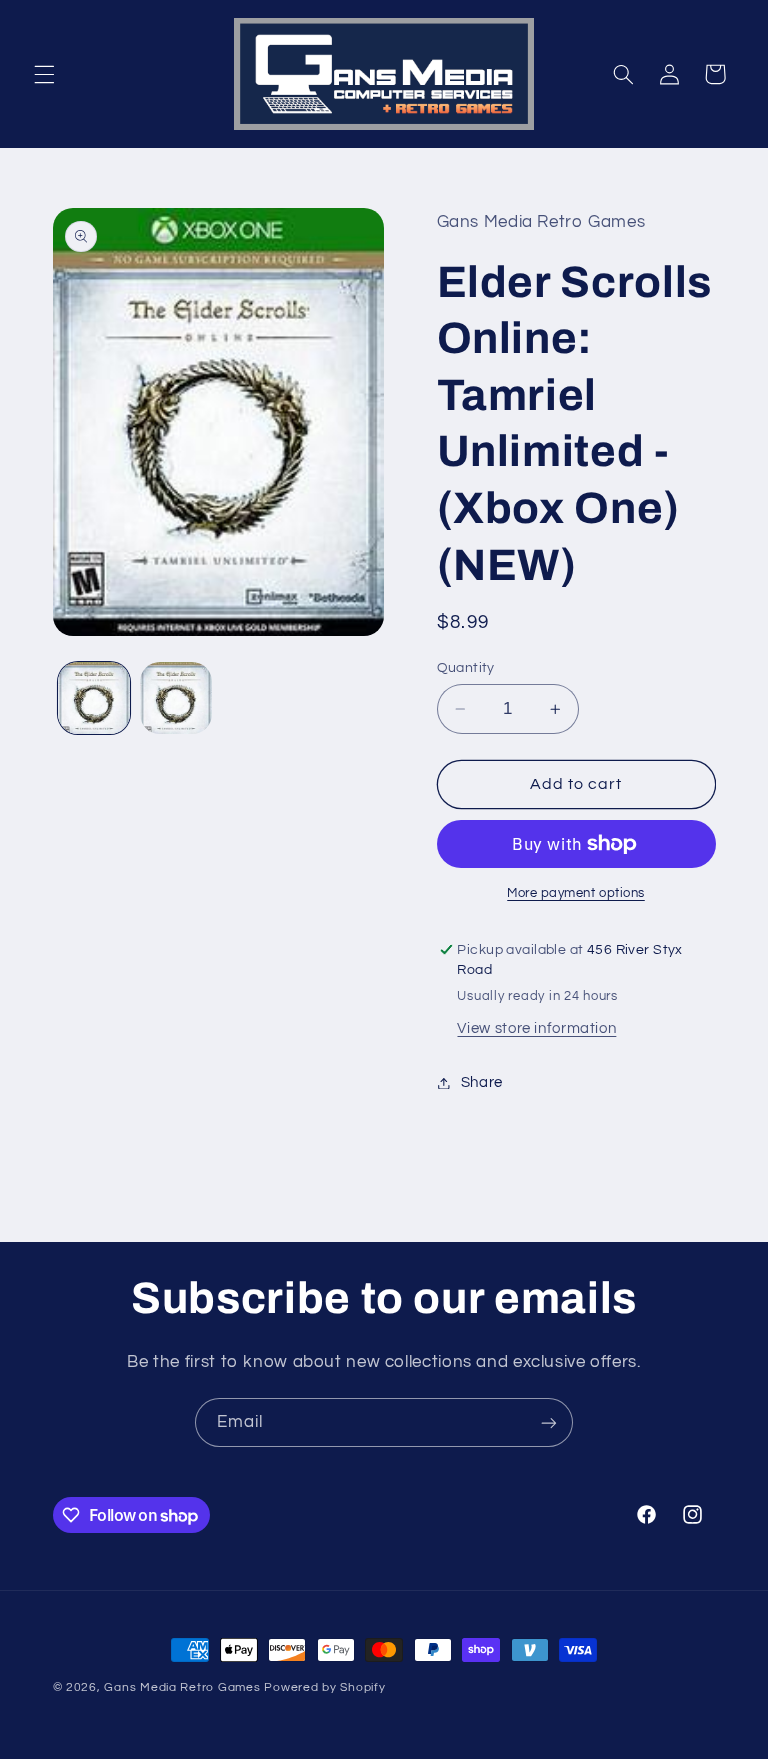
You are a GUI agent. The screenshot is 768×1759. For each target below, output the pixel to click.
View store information (536, 1028)
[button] (44, 74)
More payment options (576, 893)
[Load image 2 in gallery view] (176, 698)
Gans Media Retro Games (182, 1687)
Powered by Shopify (324, 1687)
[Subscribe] (549, 1422)
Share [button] (482, 1082)
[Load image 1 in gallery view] (94, 698)
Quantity (466, 668)
